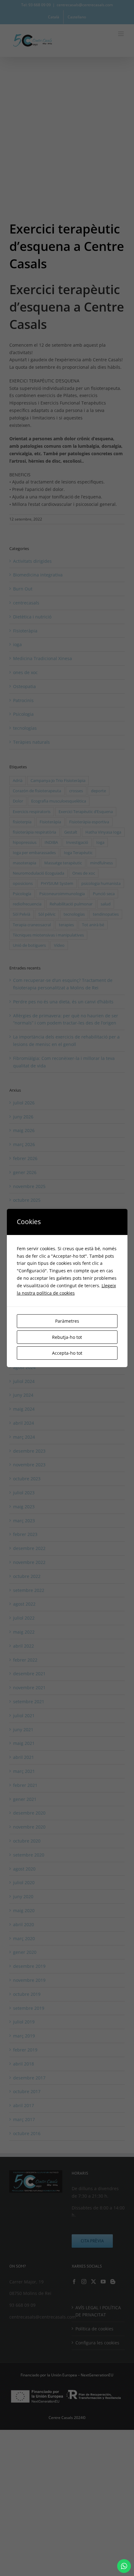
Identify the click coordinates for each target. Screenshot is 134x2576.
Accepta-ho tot (67, 1353)
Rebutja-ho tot (67, 1337)
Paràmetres (67, 1321)
